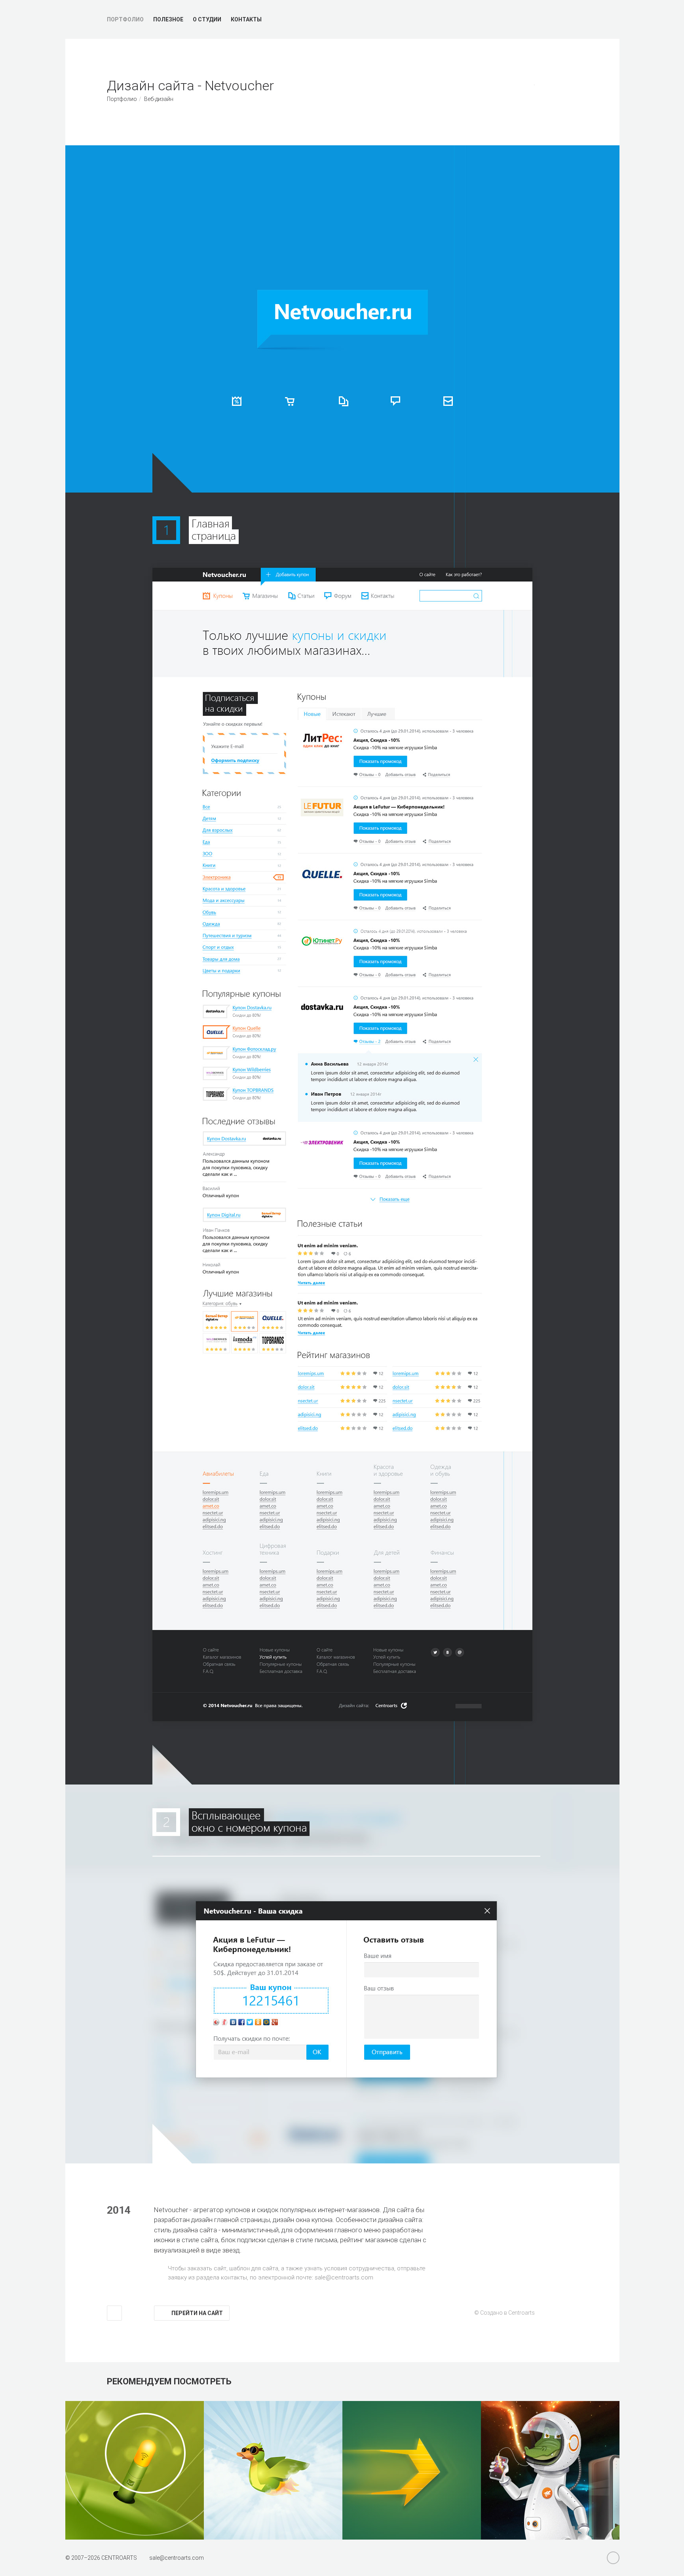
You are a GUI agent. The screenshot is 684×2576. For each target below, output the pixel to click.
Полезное (168, 19)
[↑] (114, 2313)
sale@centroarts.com (344, 2277)
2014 (119, 2210)
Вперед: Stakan (570, 91)
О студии (207, 19)
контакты (234, 2277)
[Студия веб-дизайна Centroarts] (76, 19)
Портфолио (125, 19)
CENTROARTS (119, 2558)
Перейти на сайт (197, 2313)
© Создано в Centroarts (504, 2313)
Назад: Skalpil (542, 91)
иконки (164, 2240)
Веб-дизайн (159, 99)
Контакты (246, 19)
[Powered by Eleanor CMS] (613, 2558)
